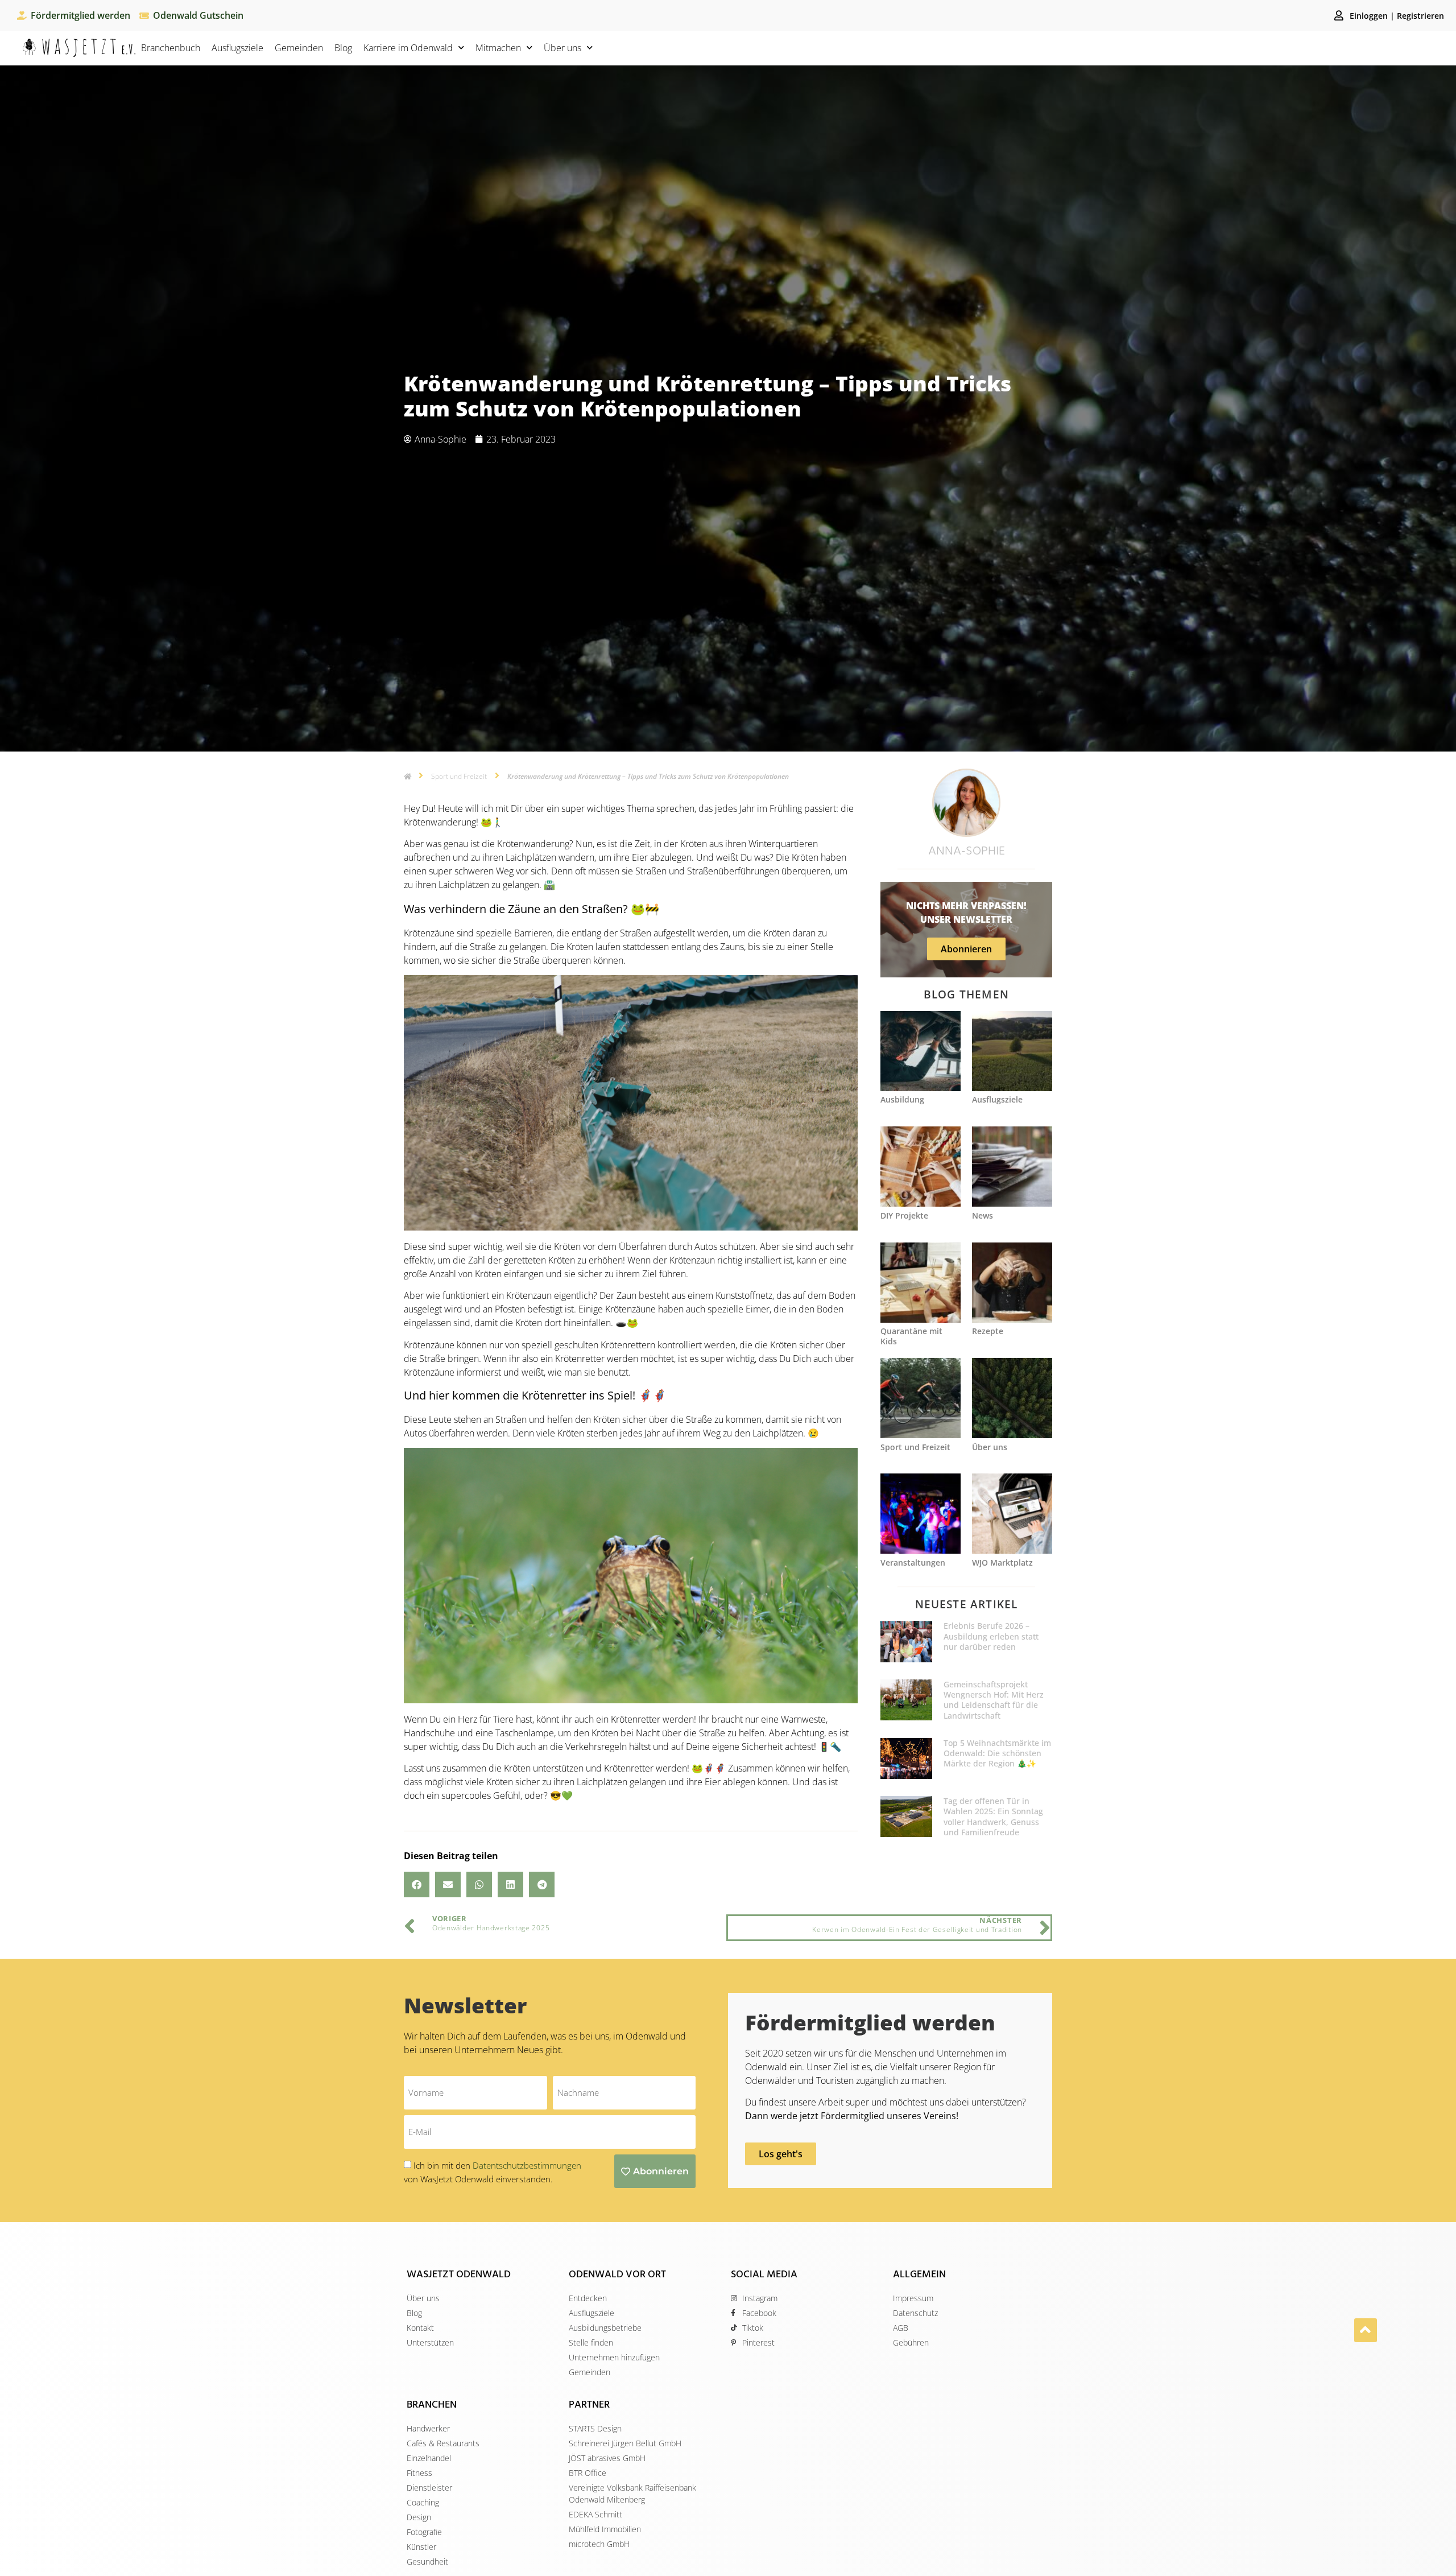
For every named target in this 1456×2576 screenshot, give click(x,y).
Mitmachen (498, 48)
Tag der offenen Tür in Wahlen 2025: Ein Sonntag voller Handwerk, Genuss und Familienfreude (993, 1817)
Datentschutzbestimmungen (527, 2165)
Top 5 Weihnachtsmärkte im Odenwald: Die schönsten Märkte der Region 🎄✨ (997, 1753)
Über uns (562, 48)
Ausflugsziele (237, 48)
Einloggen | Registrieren (1397, 16)
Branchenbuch (171, 48)
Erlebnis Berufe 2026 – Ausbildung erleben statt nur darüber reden (991, 1636)
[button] (417, 1884)
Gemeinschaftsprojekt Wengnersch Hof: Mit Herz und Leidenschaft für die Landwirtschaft (994, 1700)
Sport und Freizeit (459, 776)
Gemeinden (299, 48)
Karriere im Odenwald (408, 48)
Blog (343, 48)
